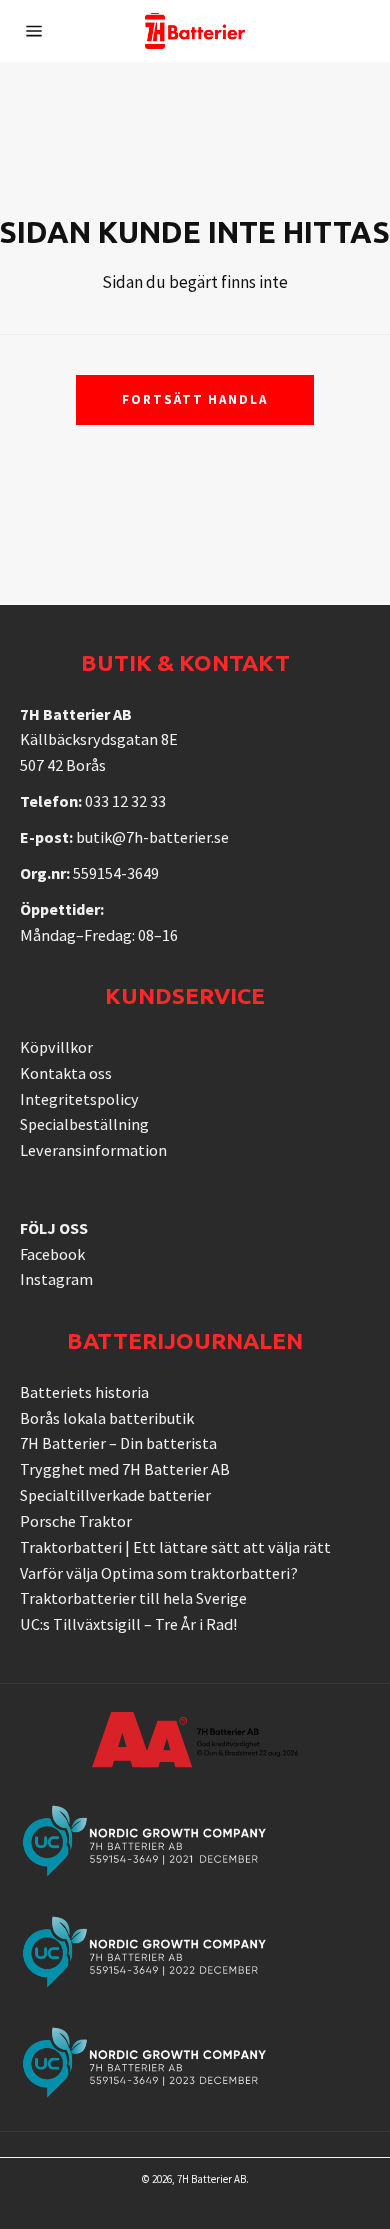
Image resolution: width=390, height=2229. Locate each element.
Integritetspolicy (79, 1099)
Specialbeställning (84, 1124)
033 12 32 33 (125, 801)
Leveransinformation (93, 1150)
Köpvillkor (56, 1047)
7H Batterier (204, 2179)
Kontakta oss (66, 1073)
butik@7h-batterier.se (152, 837)
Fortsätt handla (195, 399)
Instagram (56, 1279)
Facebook (52, 1254)
